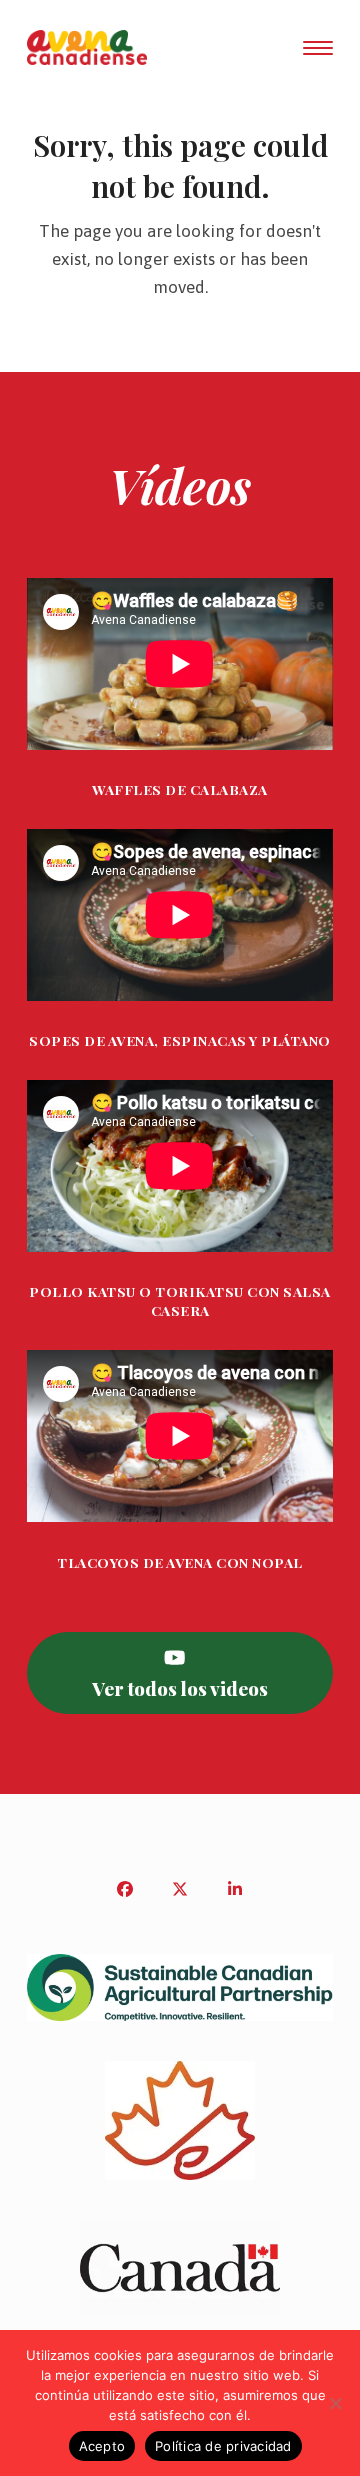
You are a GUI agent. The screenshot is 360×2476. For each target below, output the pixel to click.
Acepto (102, 2446)
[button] (318, 48)
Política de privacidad (223, 2446)
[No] (335, 2403)
